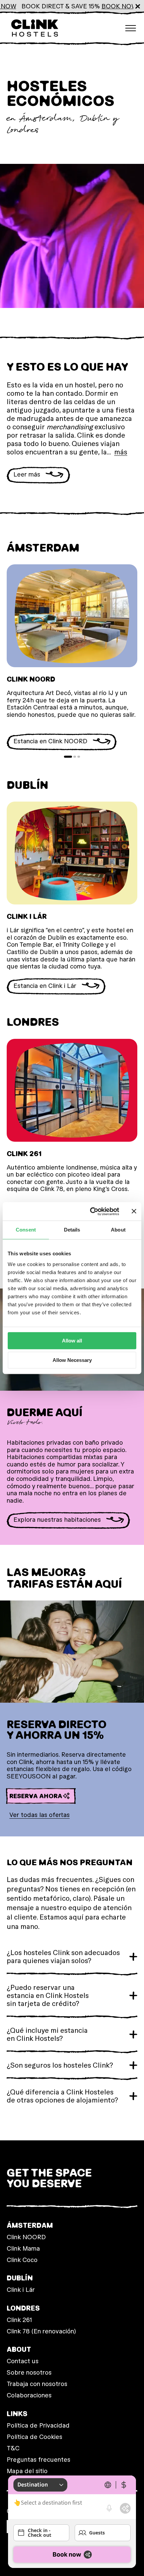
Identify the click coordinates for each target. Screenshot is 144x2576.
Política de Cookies (34, 2437)
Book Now (100, 6)
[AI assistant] (125, 2508)
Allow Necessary (72, 1360)
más (121, 452)
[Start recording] (109, 2508)
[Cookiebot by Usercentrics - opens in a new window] (91, 1211)
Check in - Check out (40, 2533)
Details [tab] (72, 1230)
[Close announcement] (138, 6)
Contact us (23, 2361)
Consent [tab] (26, 1230)
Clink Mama (23, 2248)
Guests (97, 2533)
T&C (13, 2448)
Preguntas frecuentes (39, 2460)
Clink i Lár (21, 2290)
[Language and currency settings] (116, 2485)
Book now (67, 2554)
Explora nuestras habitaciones (57, 1520)
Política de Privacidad (38, 2425)
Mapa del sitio (27, 2471)
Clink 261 (19, 2320)
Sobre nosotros (29, 2372)
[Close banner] (134, 1211)
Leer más (27, 474)
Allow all (72, 1341)
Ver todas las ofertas (40, 1815)
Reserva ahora (36, 1796)
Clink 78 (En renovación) (41, 2331)
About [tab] (118, 1230)
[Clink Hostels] (35, 28)
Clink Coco (22, 2260)
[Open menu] (131, 28)
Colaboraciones (29, 2395)
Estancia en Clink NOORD (50, 741)
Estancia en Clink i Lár (45, 986)
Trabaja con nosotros (37, 2384)
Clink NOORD (26, 2237)
